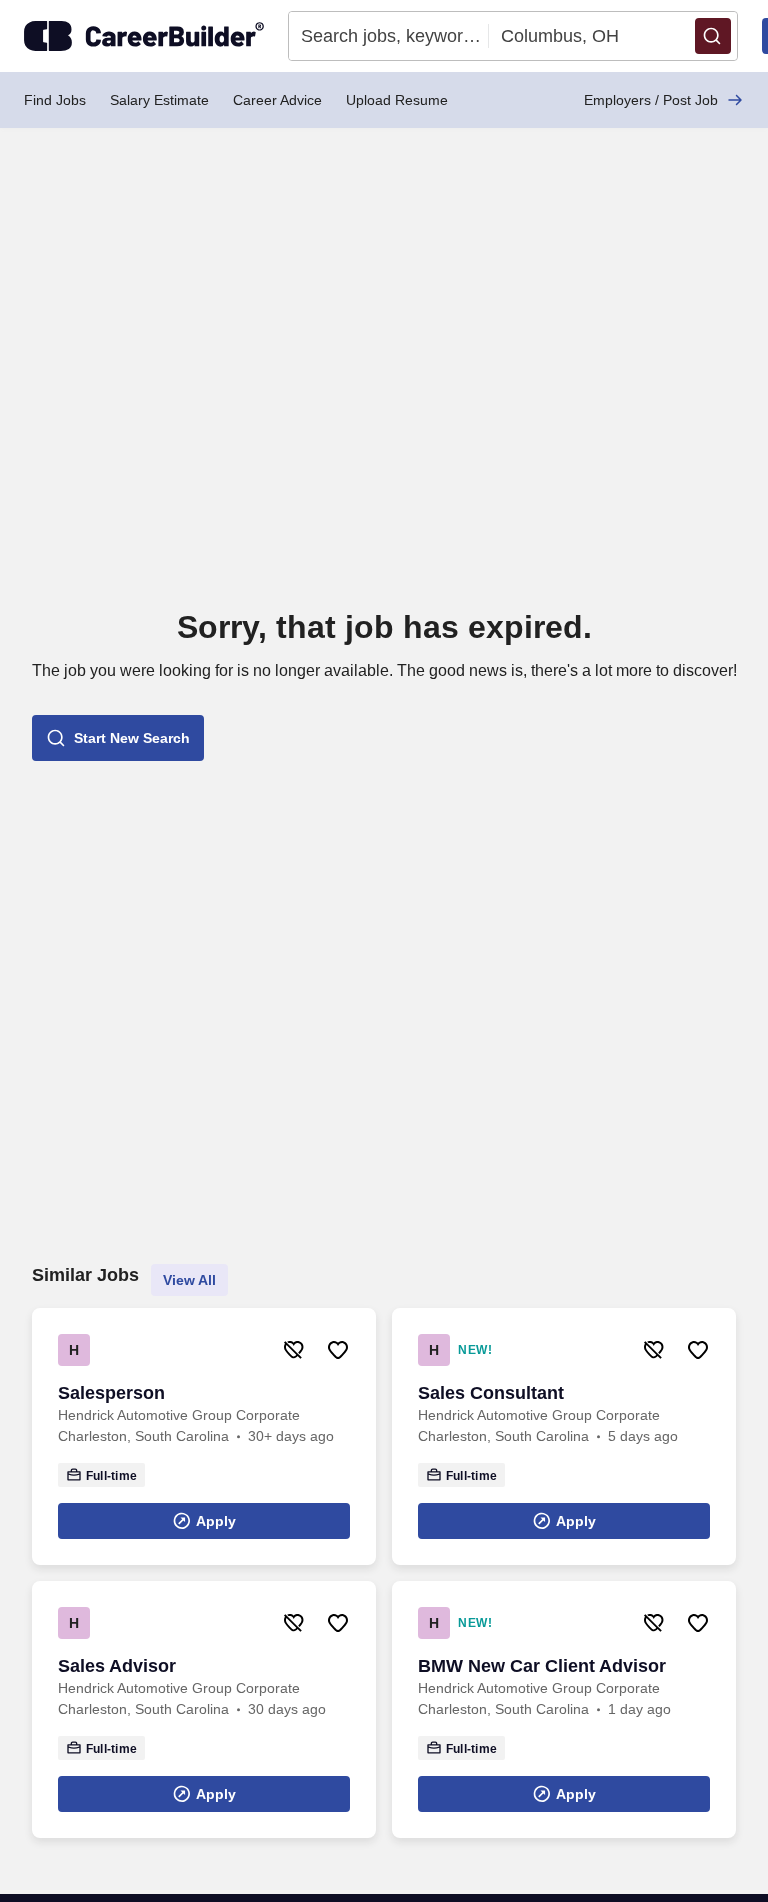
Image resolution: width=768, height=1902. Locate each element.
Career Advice (277, 100)
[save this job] (338, 1350)
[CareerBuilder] (144, 36)
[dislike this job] (294, 1350)
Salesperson (111, 1393)
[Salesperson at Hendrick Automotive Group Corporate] (204, 1436)
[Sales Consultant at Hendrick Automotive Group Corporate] (564, 1436)
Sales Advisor (117, 1666)
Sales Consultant (491, 1393)
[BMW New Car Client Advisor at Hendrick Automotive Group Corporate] (564, 1709)
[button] (713, 36)
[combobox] (389, 36)
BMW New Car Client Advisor (542, 1666)
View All (189, 1280)
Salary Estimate (159, 100)
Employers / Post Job (651, 100)
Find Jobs (55, 100)
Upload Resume (397, 100)
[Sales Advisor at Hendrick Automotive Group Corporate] (204, 1709)
